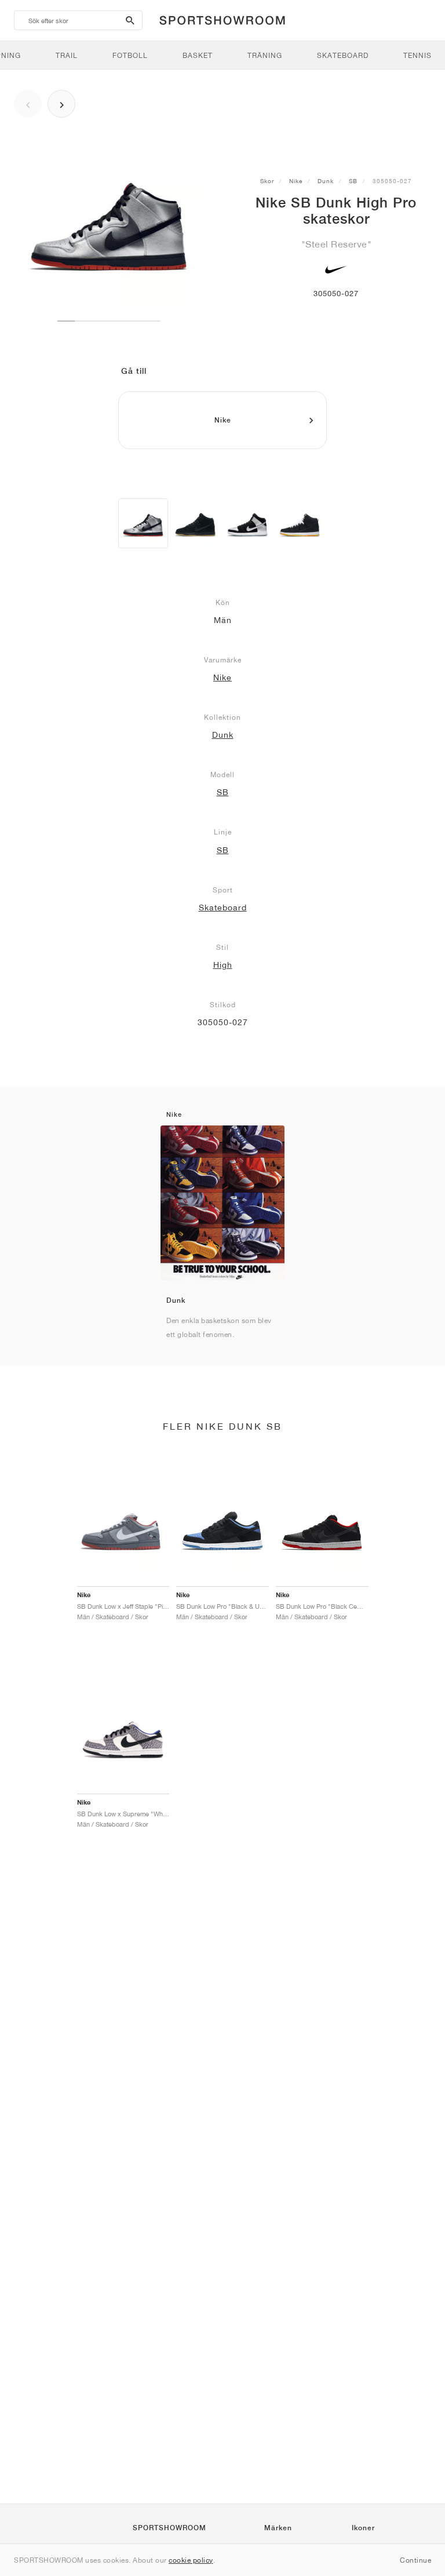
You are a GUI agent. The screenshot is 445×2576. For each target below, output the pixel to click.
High (223, 965)
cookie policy (191, 2560)
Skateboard (223, 908)
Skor (267, 181)
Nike (296, 181)
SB (353, 181)
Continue (415, 2560)
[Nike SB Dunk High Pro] (143, 523)
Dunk (326, 181)
